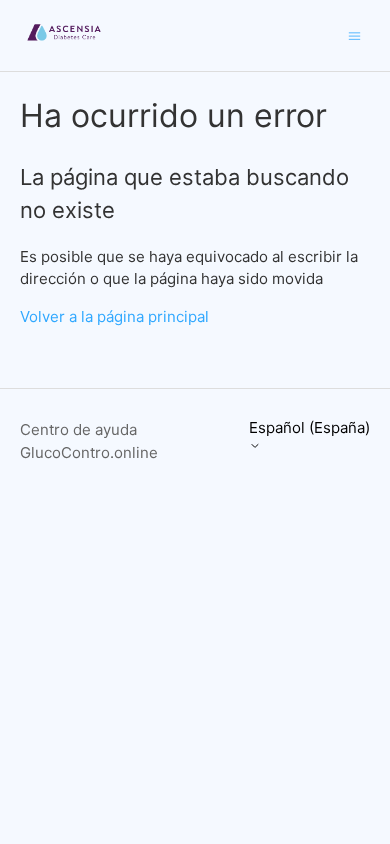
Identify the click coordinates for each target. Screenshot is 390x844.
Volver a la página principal (114, 316)
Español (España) (309, 428)
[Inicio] (64, 45)
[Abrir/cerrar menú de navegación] (354, 34)
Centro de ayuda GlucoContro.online (89, 441)
